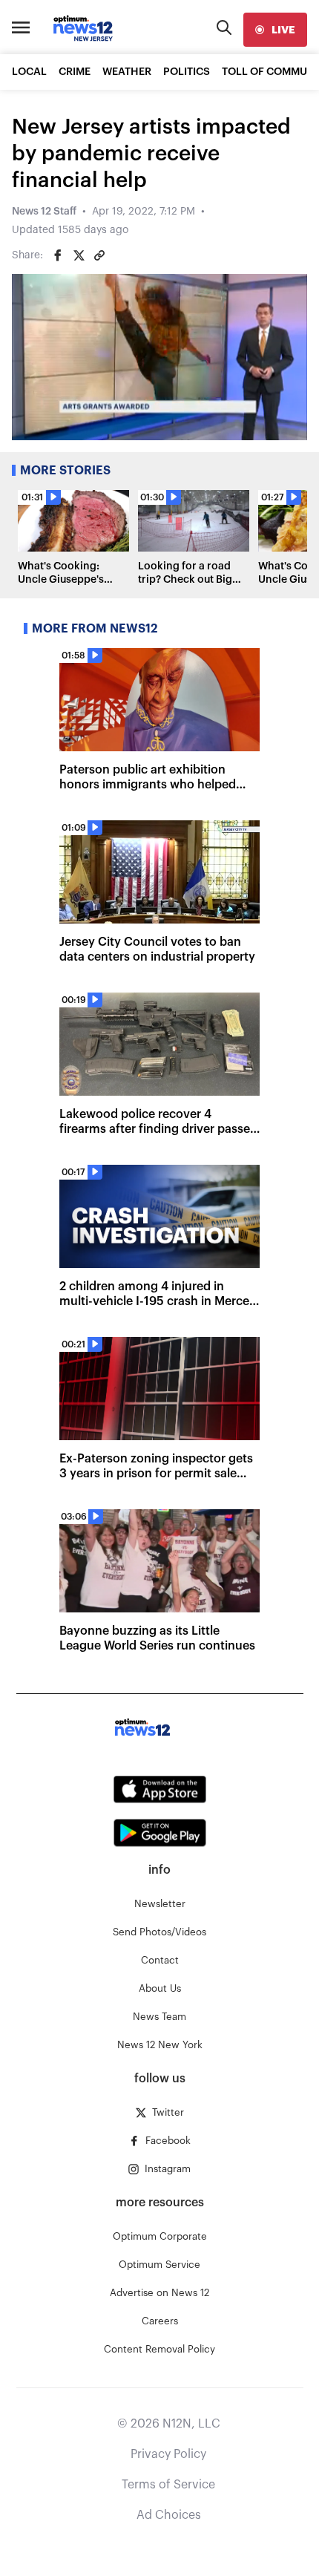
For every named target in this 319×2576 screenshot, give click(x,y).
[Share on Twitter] (79, 255)
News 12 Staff (44, 212)
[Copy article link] (99, 255)
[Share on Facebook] (58, 255)
